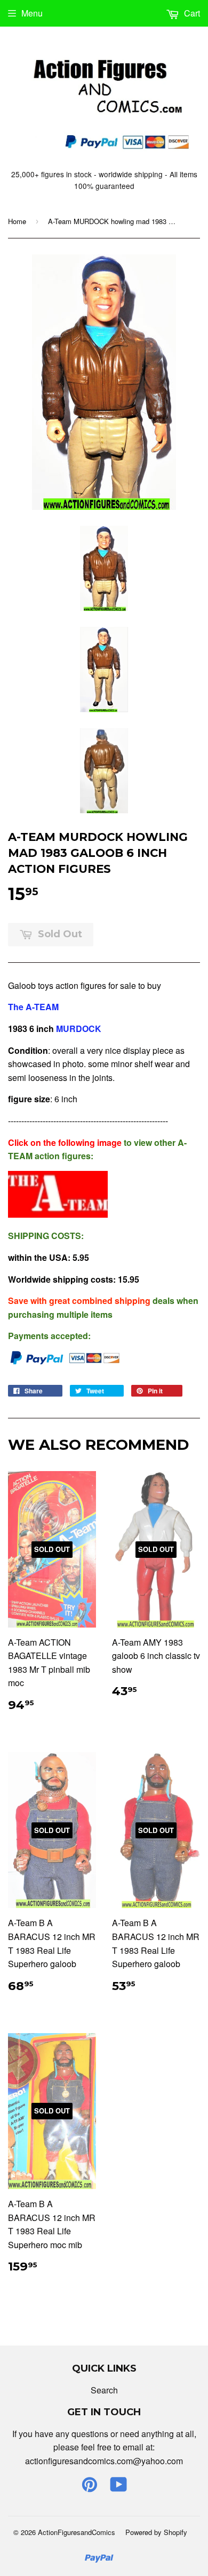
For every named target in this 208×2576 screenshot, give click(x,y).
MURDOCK (80, 1029)
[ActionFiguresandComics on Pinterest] (90, 2487)
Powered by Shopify (156, 2532)
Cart (191, 13)
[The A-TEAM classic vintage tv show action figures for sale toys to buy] (58, 1214)
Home (17, 221)
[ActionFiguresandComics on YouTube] (119, 2487)
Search (104, 2390)
